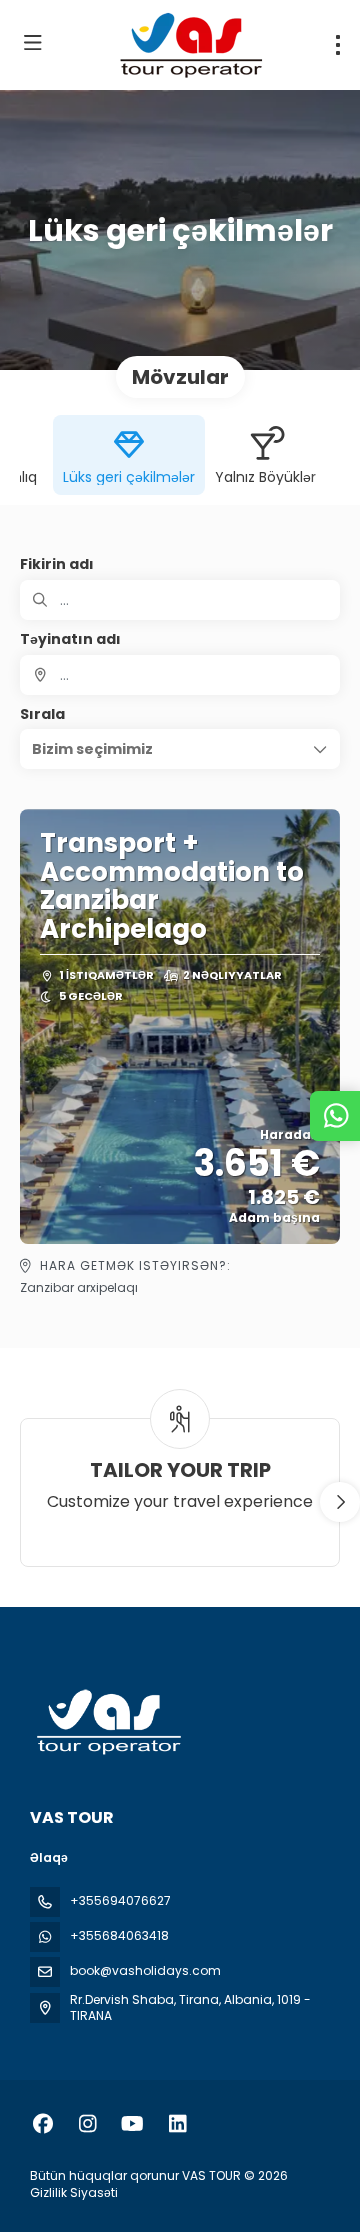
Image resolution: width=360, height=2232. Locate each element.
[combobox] (180, 675)
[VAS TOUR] (107, 1722)
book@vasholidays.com (145, 1970)
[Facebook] (42, 2124)
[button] (180, 749)
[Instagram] (87, 2124)
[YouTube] (132, 2124)
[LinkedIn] (177, 2124)
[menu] (338, 45)
